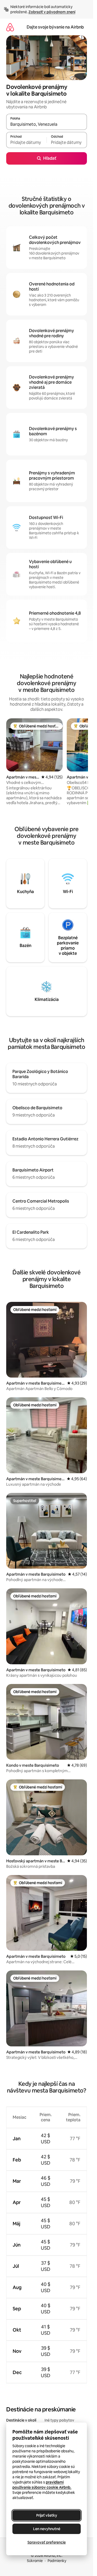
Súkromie (35, 2561)
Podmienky (57, 2561)
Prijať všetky (47, 2515)
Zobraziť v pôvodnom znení (52, 12)
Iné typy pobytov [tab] (59, 2420)
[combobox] (47, 124)
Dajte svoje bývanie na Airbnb (55, 27)
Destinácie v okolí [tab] (21, 2420)
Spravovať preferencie (47, 2542)
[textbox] (26, 142)
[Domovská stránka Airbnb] (10, 27)
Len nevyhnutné (47, 2529)
